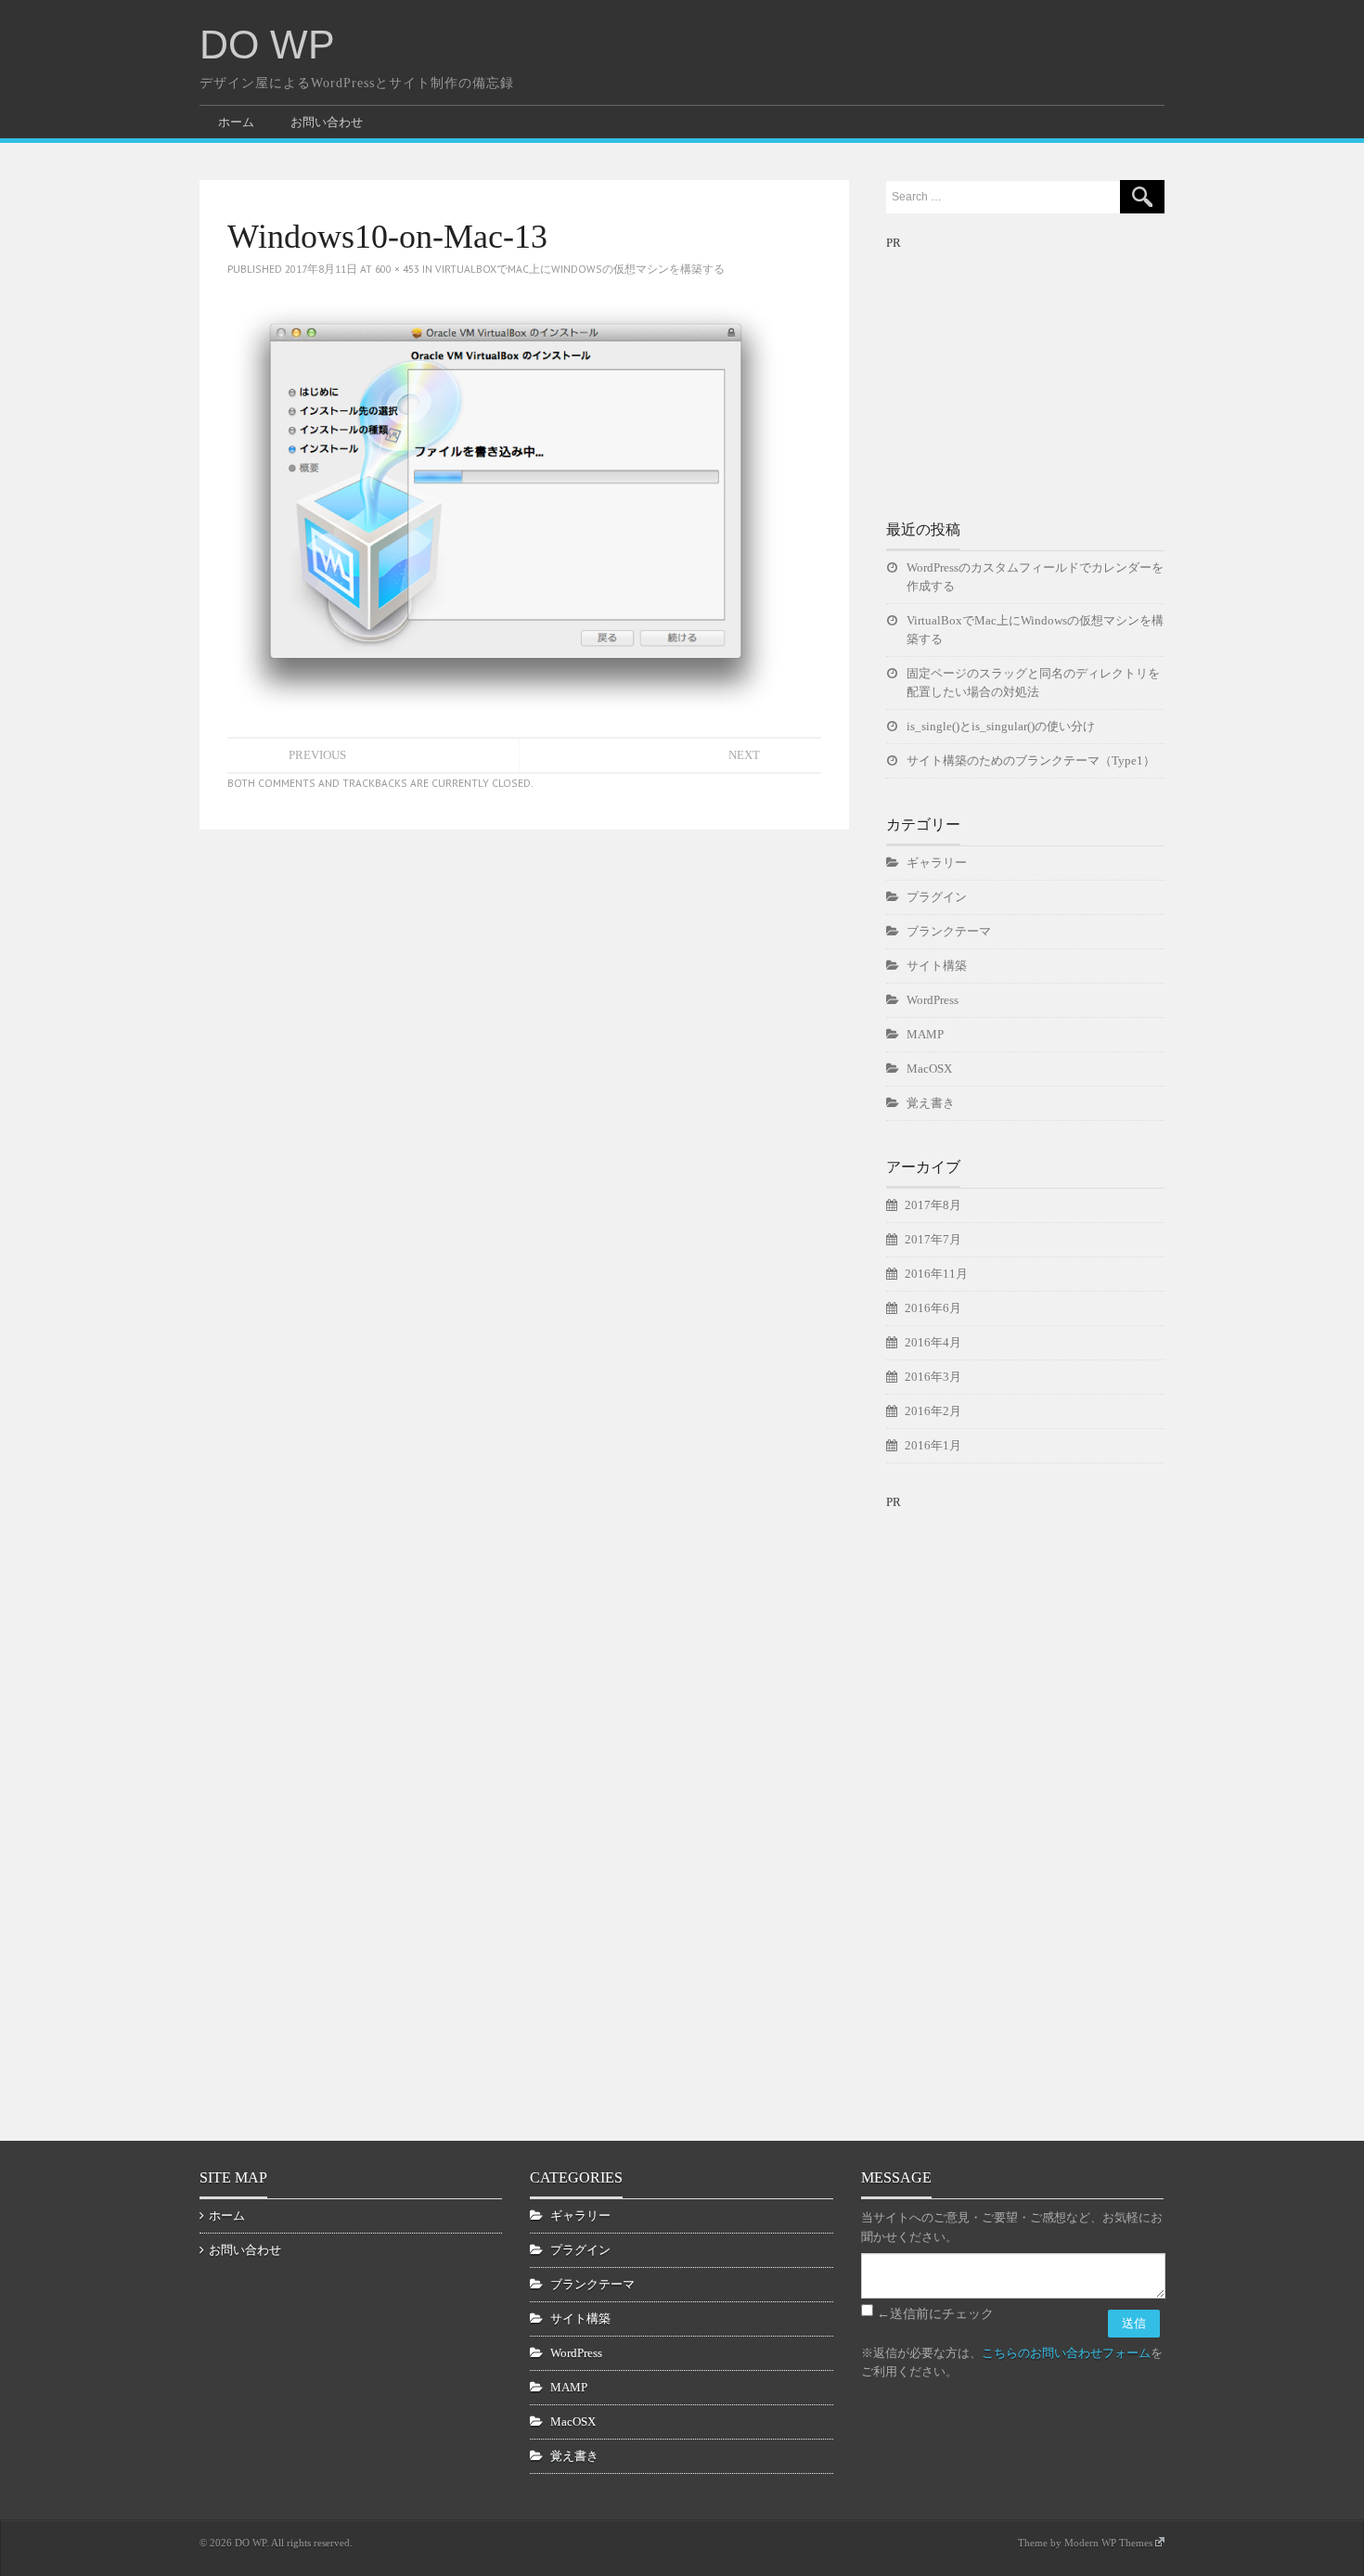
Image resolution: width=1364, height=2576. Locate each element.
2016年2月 (933, 1411)
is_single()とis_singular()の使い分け (1001, 726)
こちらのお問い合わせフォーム (1066, 2353)
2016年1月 (933, 1445)
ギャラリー (937, 863)
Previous (317, 755)
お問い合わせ (327, 122)
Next (744, 755)
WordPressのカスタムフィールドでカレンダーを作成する (1035, 577)
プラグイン (937, 897)
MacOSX (929, 1069)
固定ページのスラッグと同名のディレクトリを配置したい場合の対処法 (1033, 683)
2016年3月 (933, 1377)
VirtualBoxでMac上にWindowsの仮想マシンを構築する (580, 269)
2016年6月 (933, 1308)
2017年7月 (933, 1239)
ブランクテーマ (949, 931)
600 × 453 (397, 269)
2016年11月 (936, 1274)
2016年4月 (933, 1342)
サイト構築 (937, 966)
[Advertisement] (1025, 369)
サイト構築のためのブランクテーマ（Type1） (1031, 760)
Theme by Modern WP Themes (1085, 2543)
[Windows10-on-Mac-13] (506, 507)
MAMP (925, 1034)
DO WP (267, 45)
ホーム (236, 122)
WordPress (933, 1000)
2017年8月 (933, 1205)
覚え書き (931, 1103)
